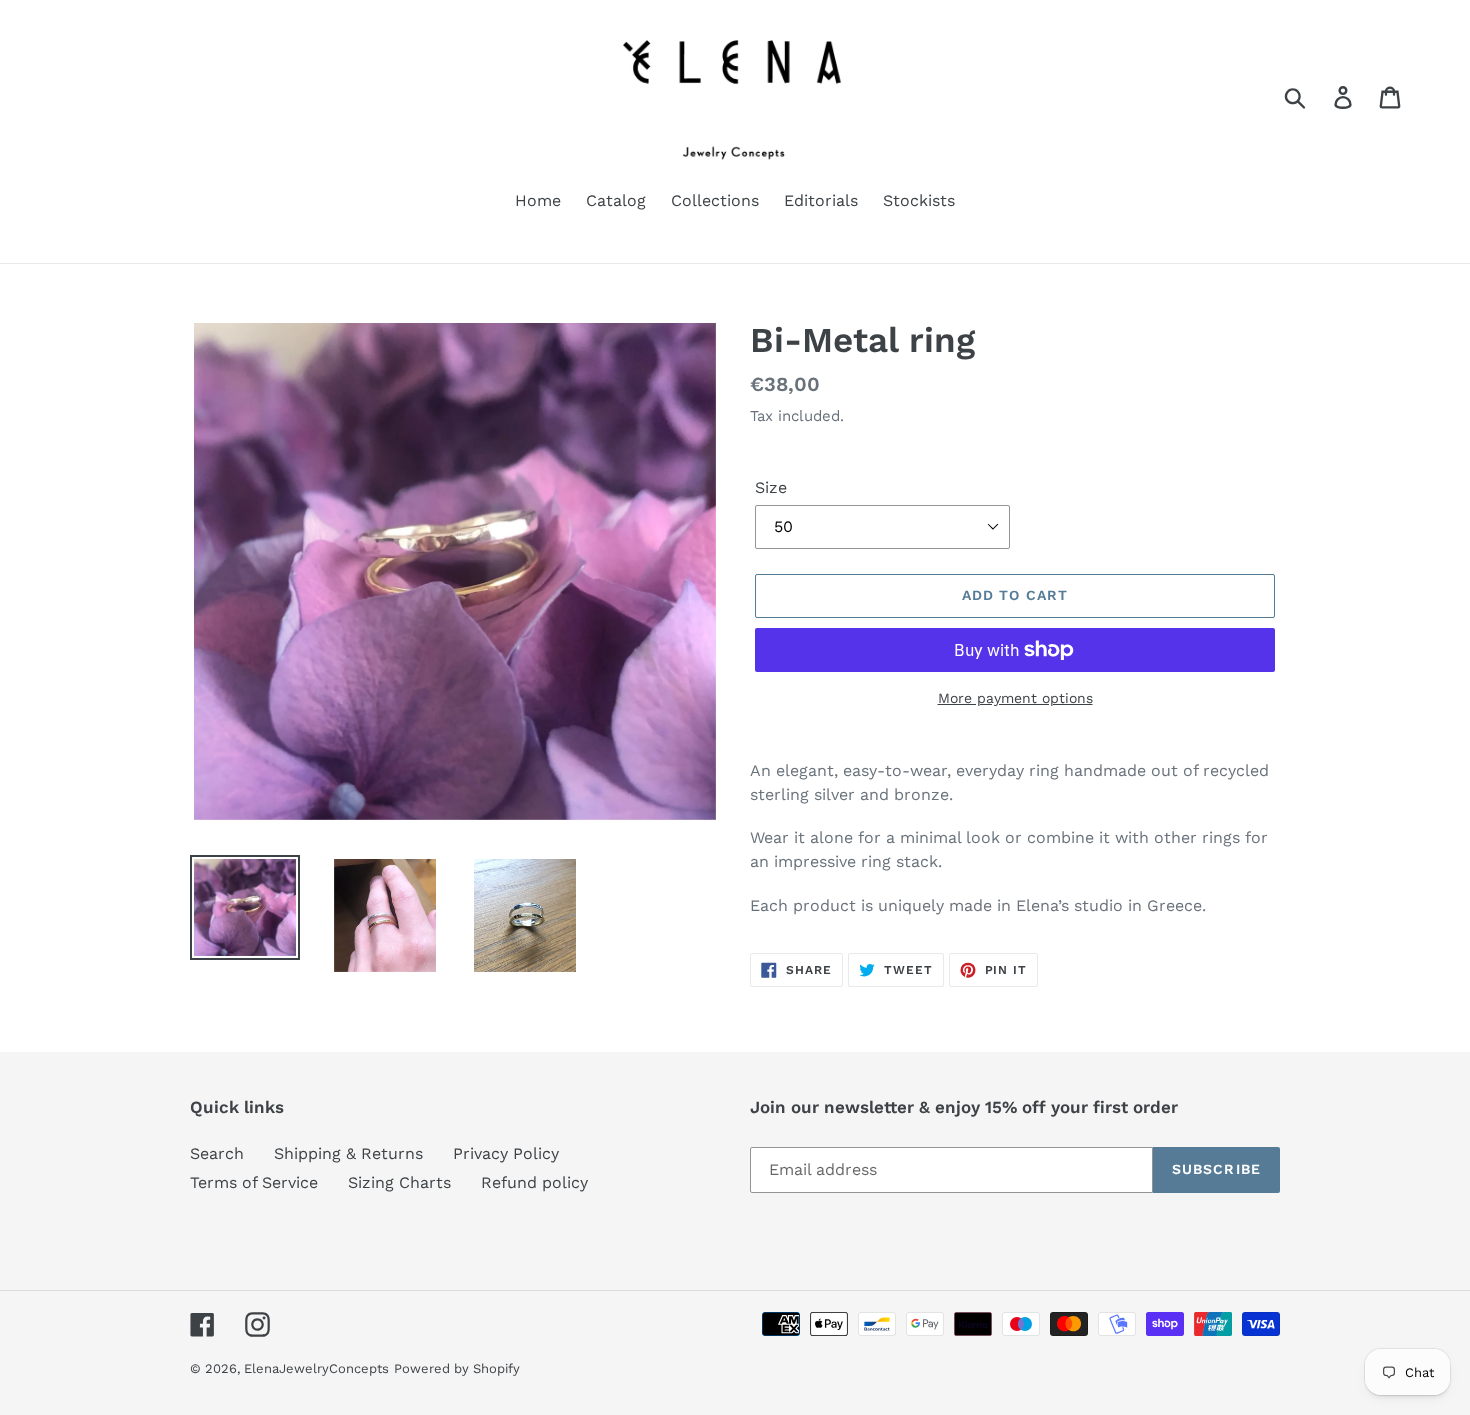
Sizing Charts (399, 1182)
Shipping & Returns (348, 1153)
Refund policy (534, 1182)
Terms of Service (254, 1182)
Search (217, 1153)
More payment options (1015, 698)
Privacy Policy (506, 1153)
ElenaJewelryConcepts (316, 1368)
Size (771, 487)
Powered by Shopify (457, 1368)
